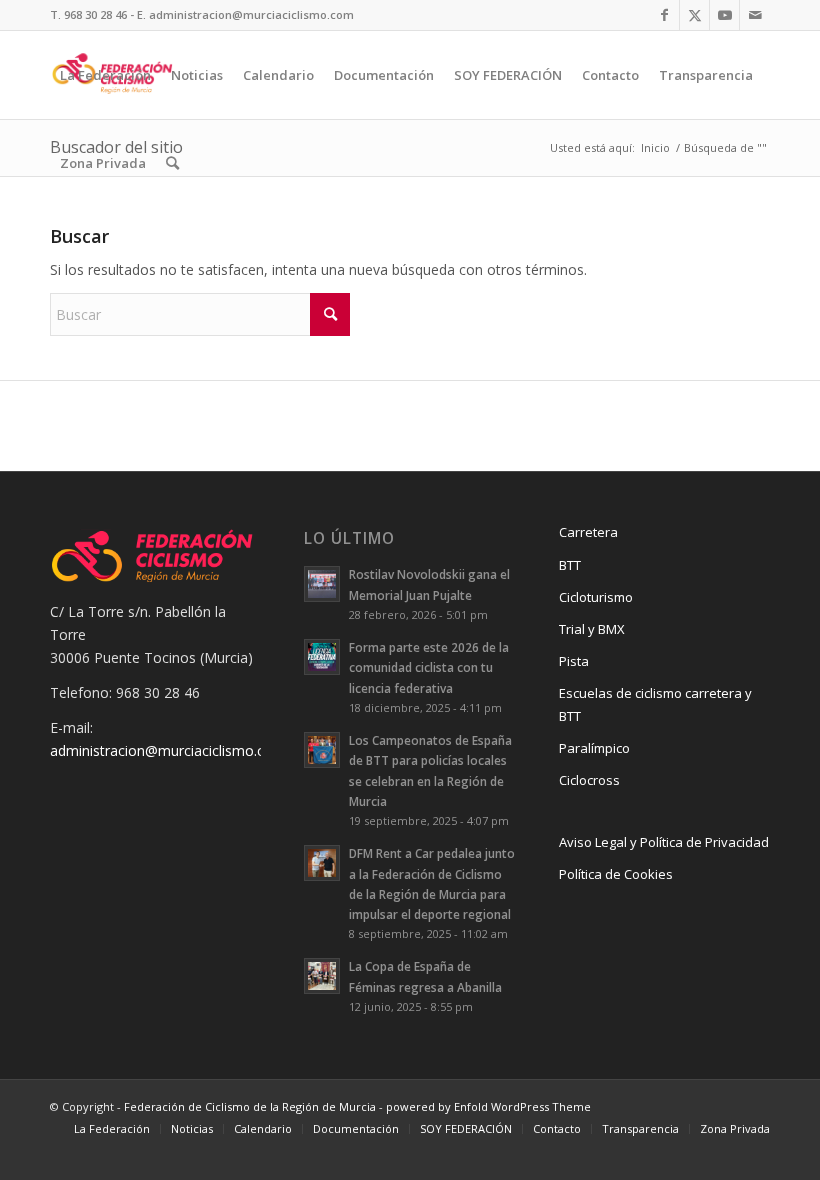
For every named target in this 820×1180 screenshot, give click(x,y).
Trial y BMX (592, 629)
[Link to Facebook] (664, 15)
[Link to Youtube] (724, 15)
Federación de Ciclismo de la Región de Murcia (250, 1106)
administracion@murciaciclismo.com (168, 750)
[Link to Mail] (755, 15)
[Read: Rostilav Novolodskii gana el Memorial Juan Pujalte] (322, 584)
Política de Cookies (616, 874)
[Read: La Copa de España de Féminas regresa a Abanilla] (322, 976)
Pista (574, 661)
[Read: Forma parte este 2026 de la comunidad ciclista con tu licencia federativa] (322, 657)
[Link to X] (694, 15)
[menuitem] (105, 75)
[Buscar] (172, 163)
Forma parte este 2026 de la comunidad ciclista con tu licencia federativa (429, 667)
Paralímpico (594, 748)
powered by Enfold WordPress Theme (488, 1106)
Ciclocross (589, 780)
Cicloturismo (596, 597)
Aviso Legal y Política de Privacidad (664, 842)
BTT (570, 565)
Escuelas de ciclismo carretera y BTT (655, 704)
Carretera (588, 532)
